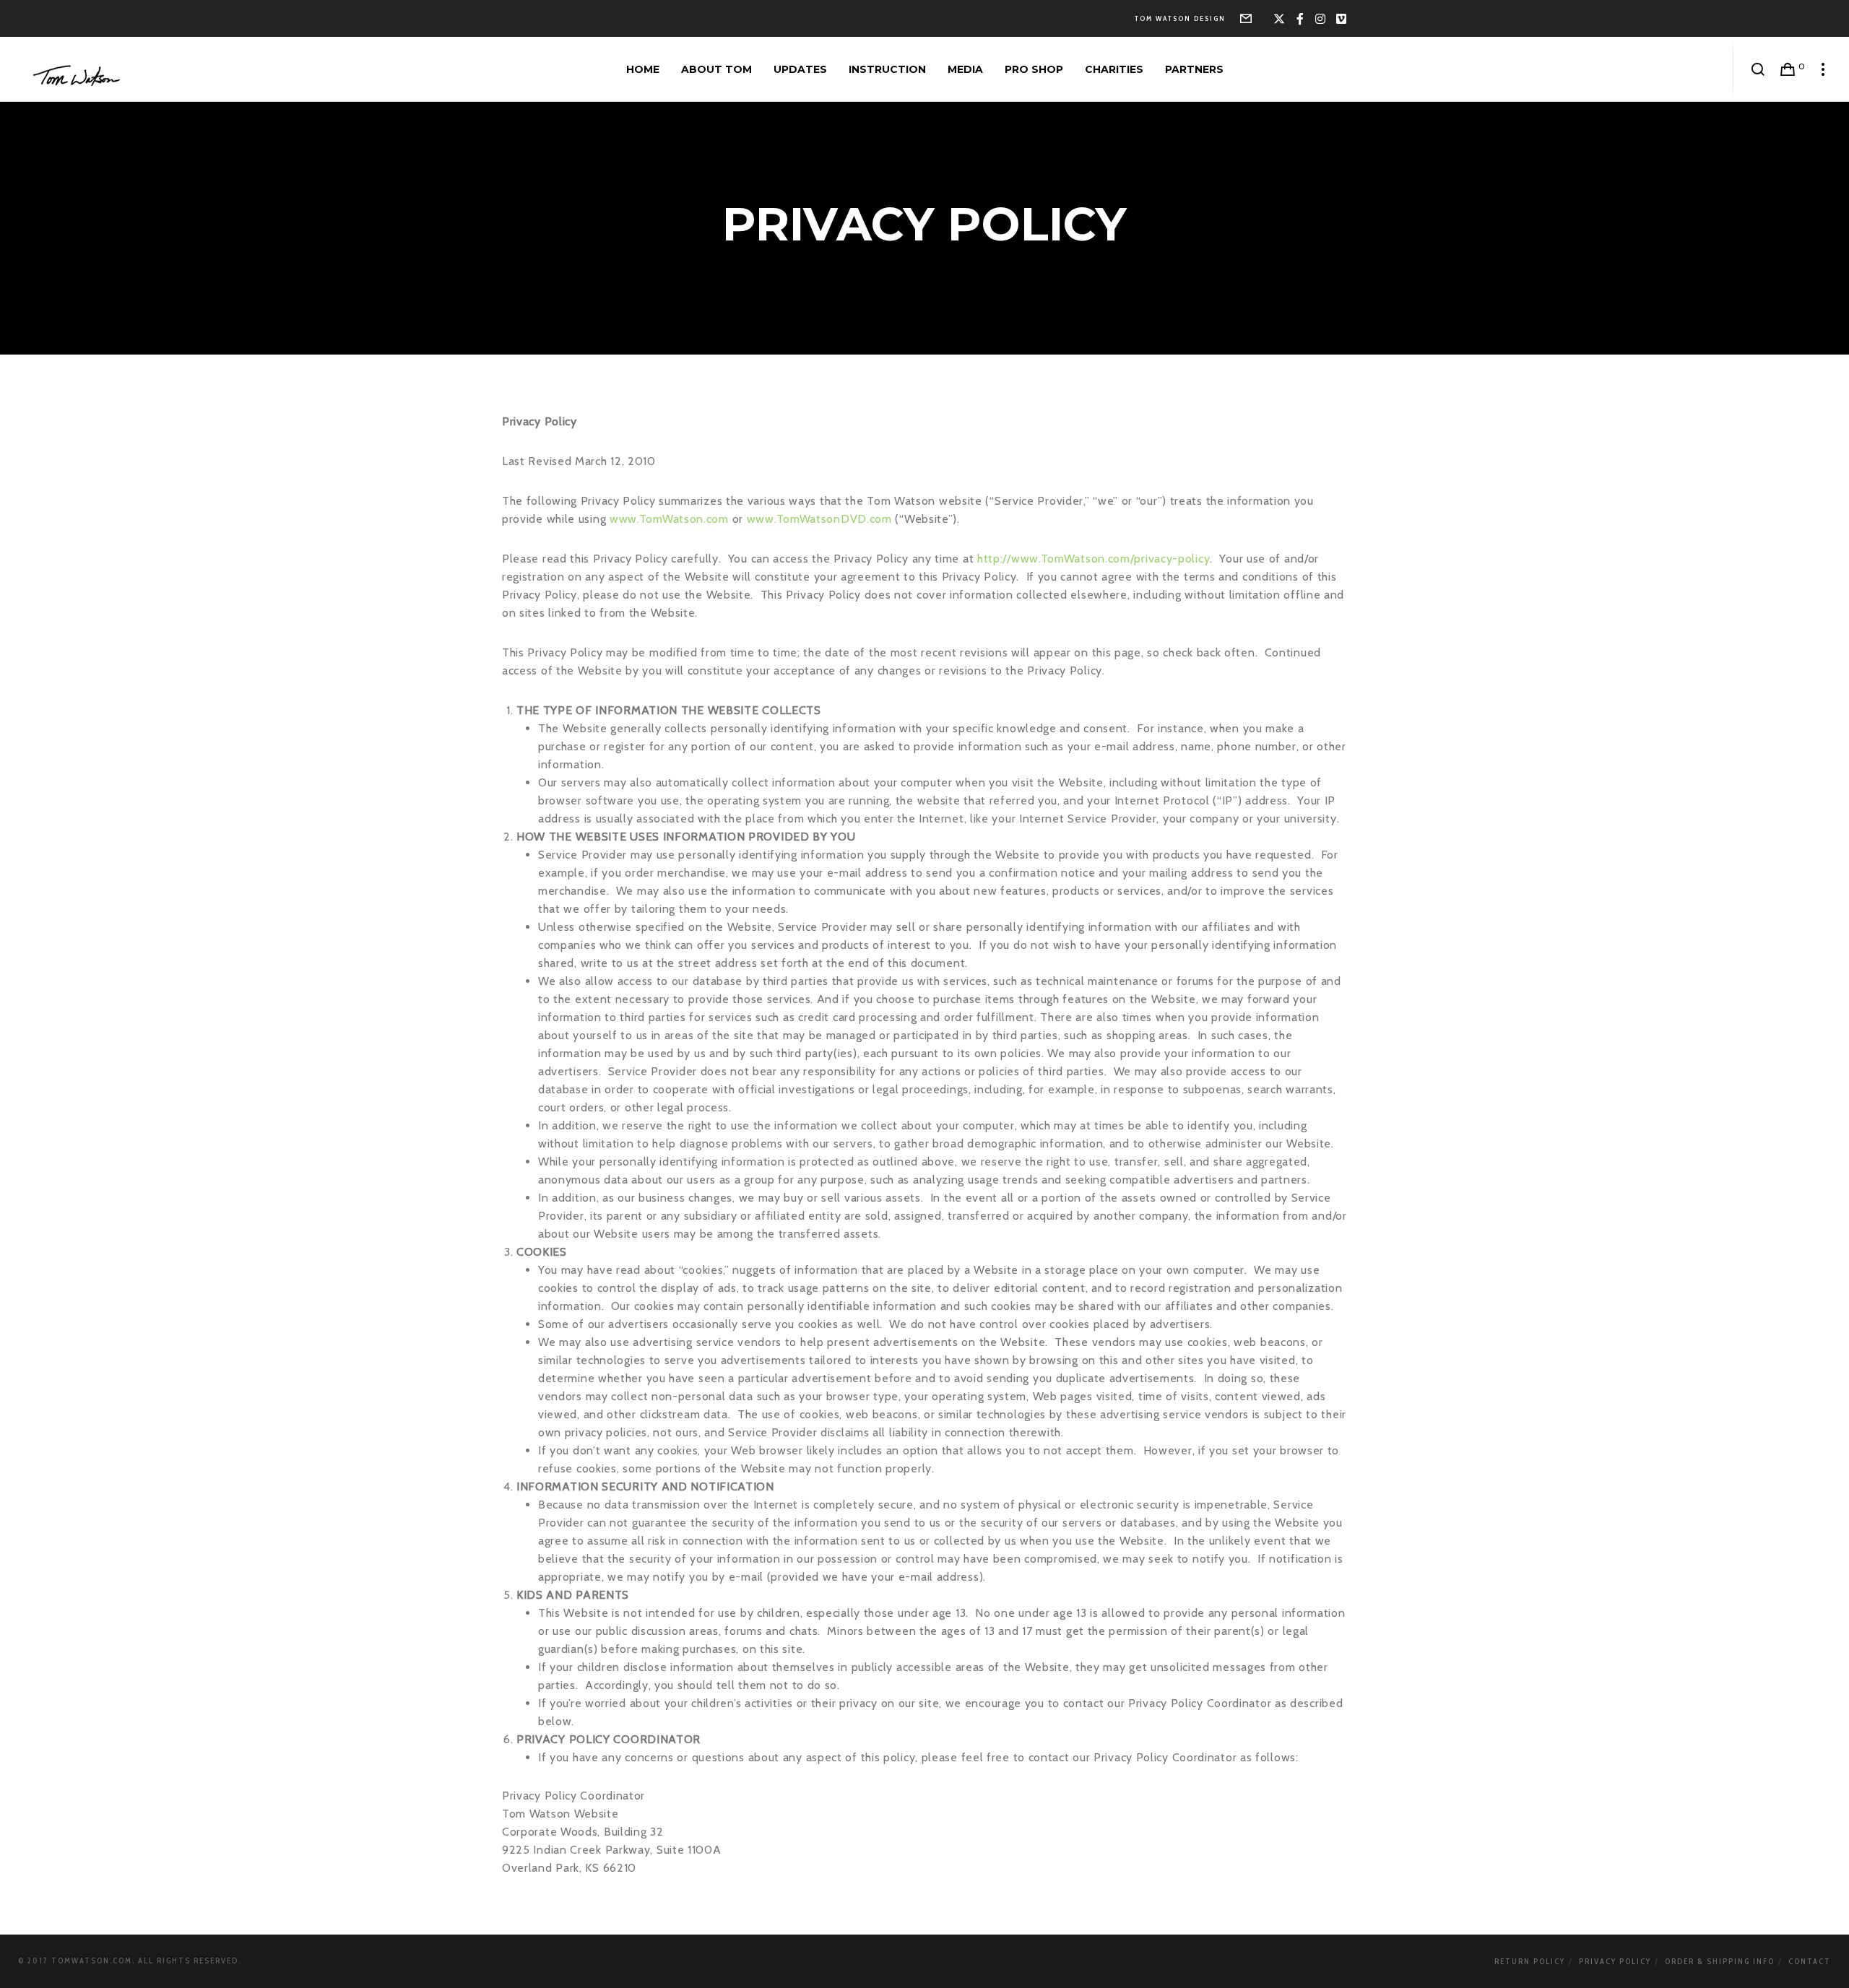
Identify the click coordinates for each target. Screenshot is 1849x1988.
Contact (1810, 1961)
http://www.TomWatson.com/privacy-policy (1094, 559)
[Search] (1758, 69)
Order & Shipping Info (1720, 1961)
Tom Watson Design (1180, 18)
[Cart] (1788, 69)
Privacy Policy (1615, 1961)
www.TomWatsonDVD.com (819, 519)
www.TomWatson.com (669, 519)
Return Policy (1530, 1961)
